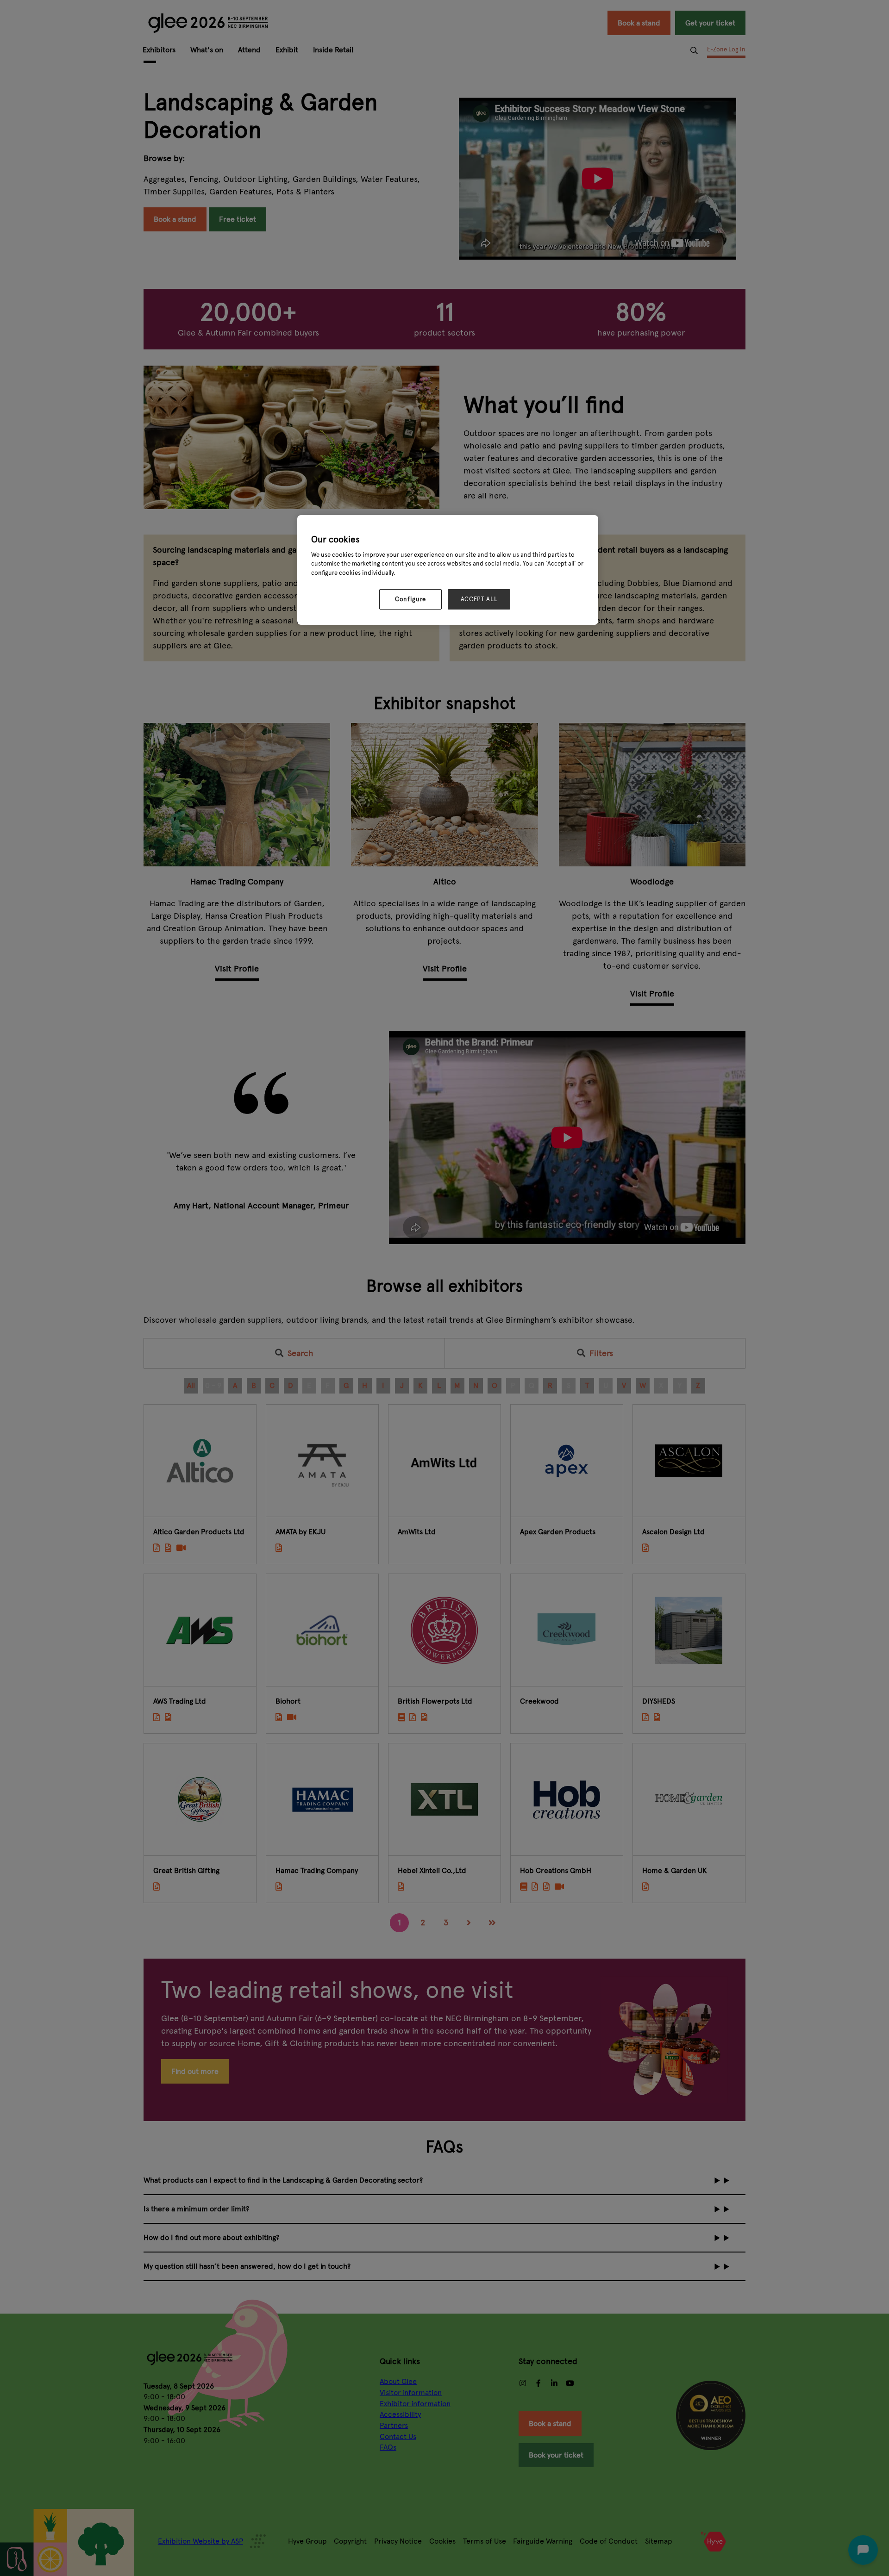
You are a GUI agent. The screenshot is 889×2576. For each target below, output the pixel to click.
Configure (410, 599)
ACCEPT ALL (479, 599)
